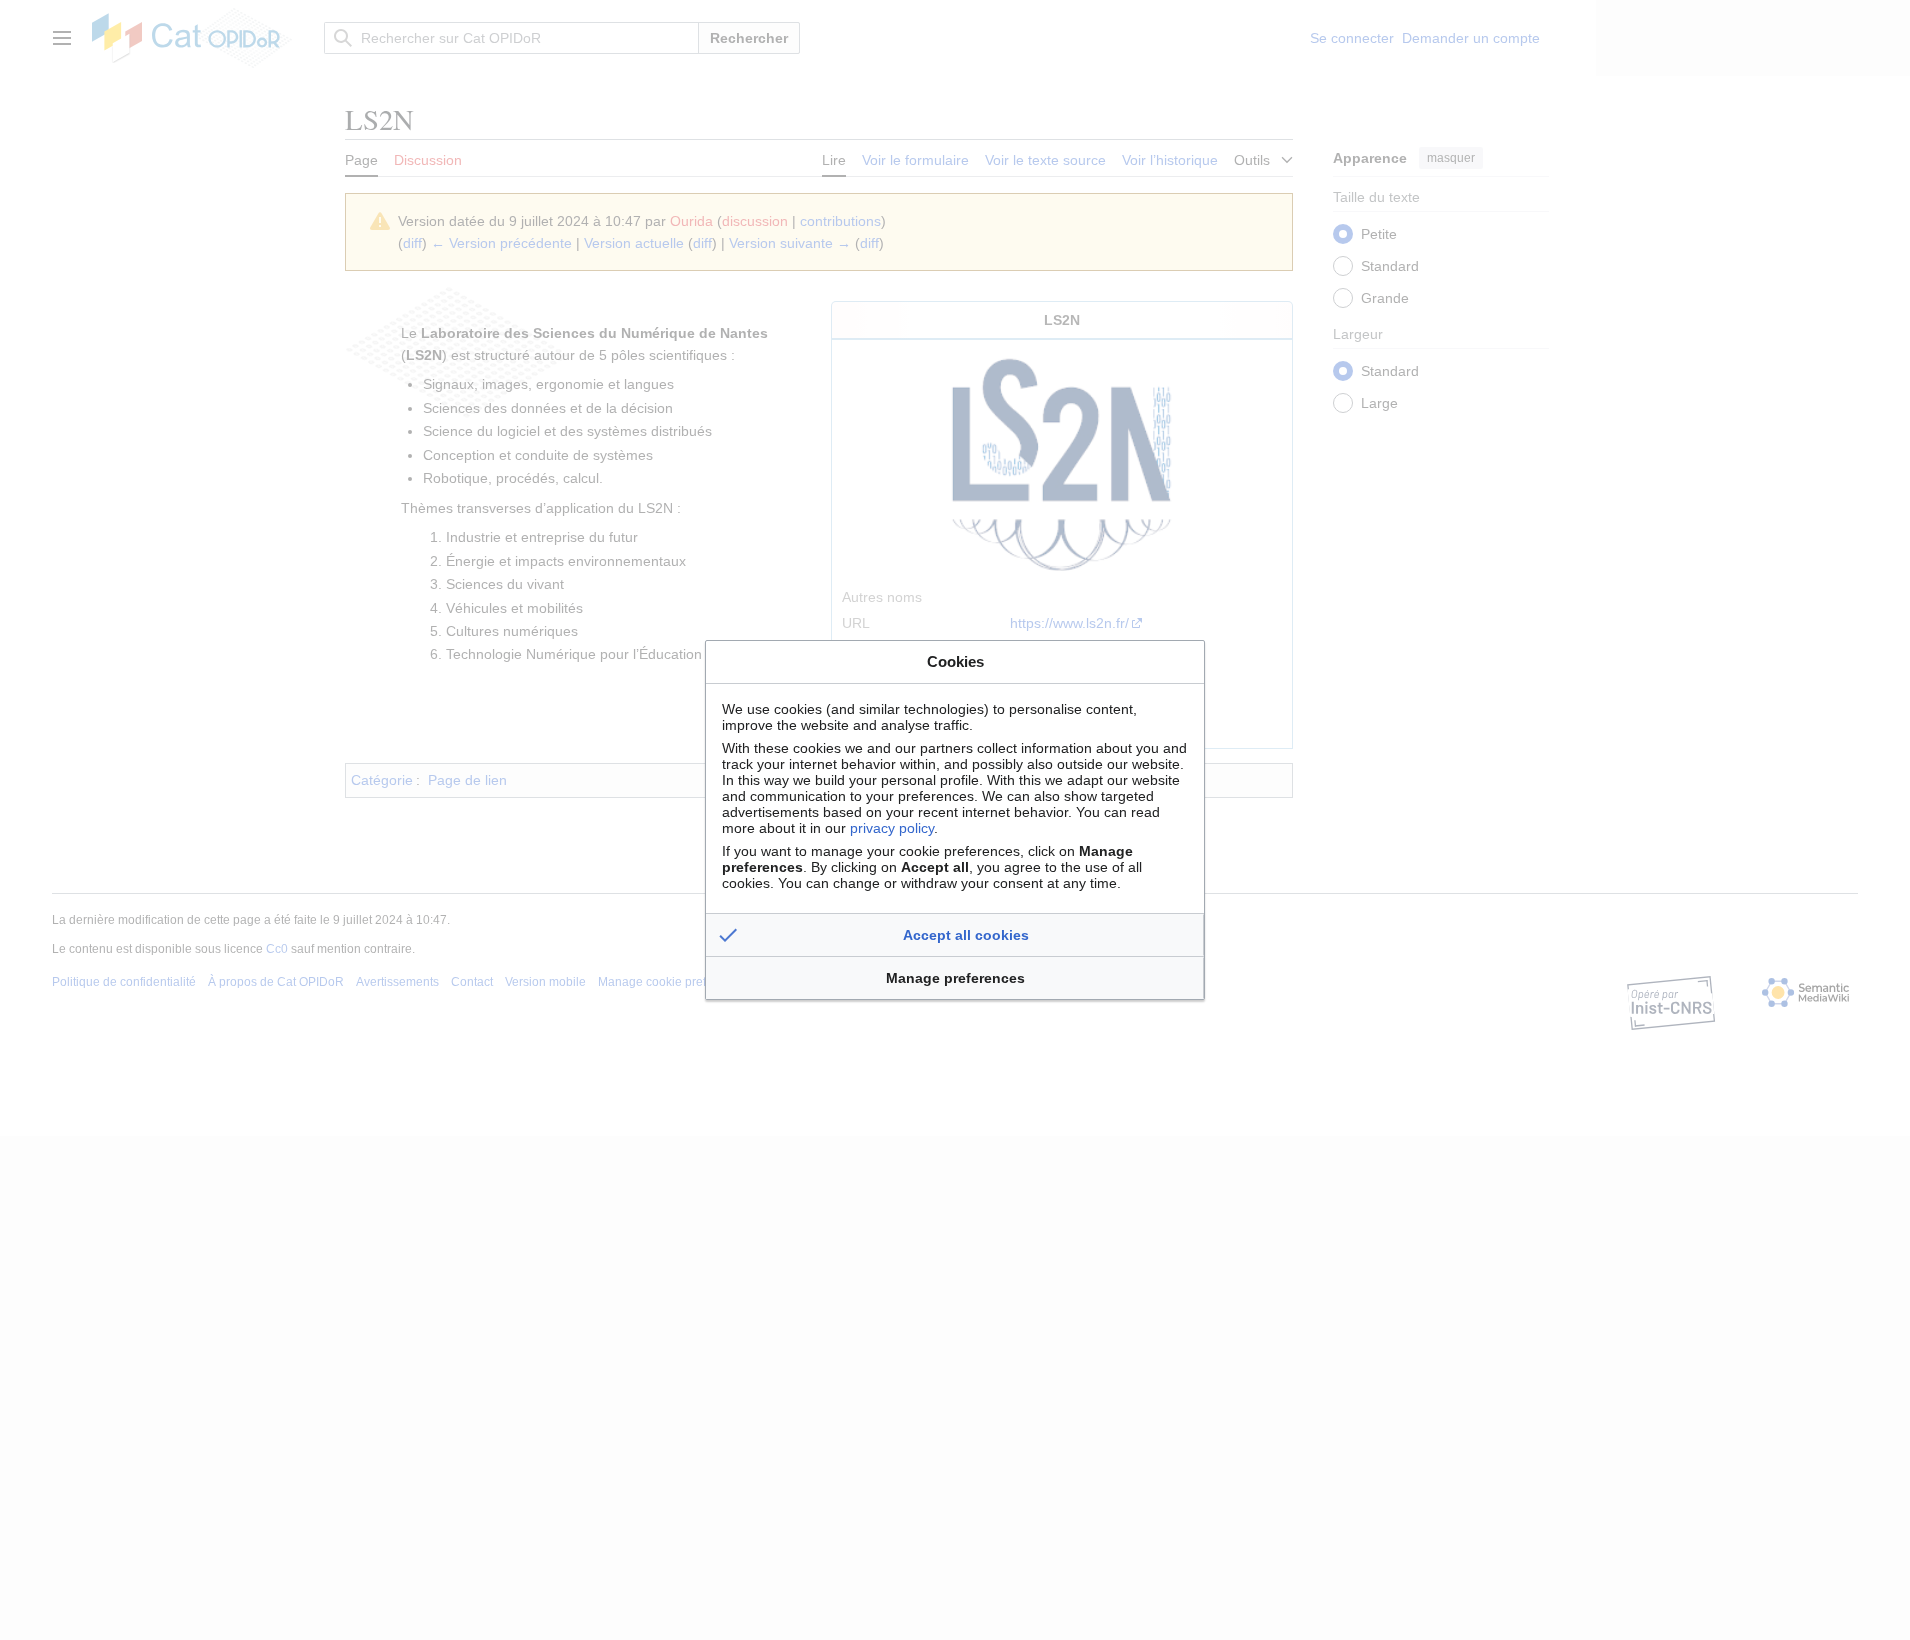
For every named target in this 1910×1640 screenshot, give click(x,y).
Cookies (955, 661)
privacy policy (892, 828)
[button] (955, 935)
